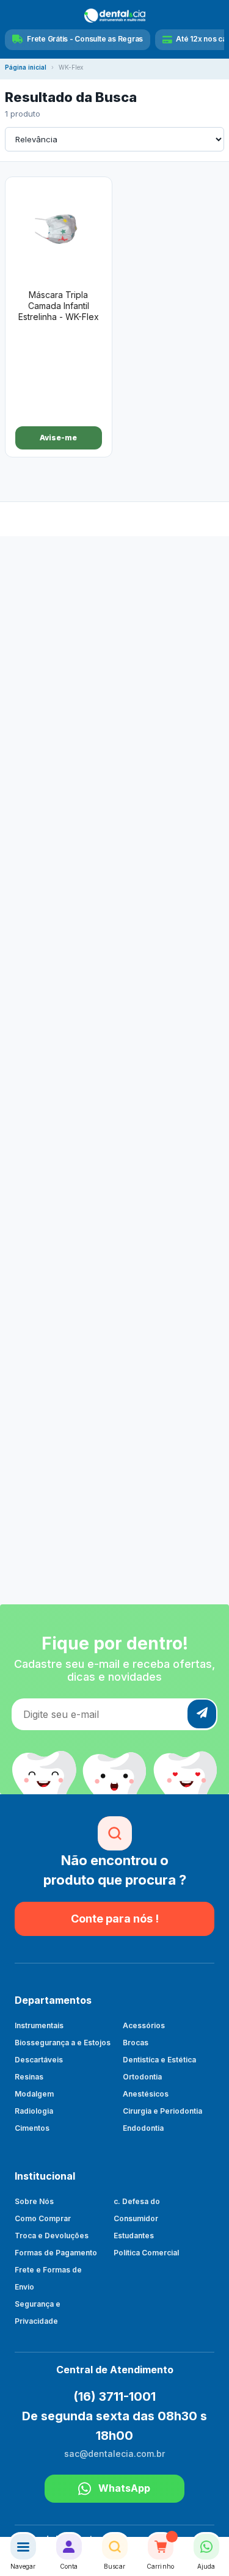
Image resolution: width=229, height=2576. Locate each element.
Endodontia (143, 2128)
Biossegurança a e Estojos (63, 2043)
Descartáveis (39, 2060)
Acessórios (144, 2025)
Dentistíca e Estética (159, 2060)
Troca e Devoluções (52, 2236)
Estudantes (134, 2236)
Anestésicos (146, 2094)
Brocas (136, 2043)
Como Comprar (43, 2218)
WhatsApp (124, 2488)
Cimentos (32, 2128)
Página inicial (26, 67)
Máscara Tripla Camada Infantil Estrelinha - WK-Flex (59, 306)
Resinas (29, 2077)
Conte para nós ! (115, 1919)
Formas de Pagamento (56, 2253)
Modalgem (34, 2094)
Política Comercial (146, 2253)
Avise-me (58, 438)
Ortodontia (142, 2077)
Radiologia (34, 2111)
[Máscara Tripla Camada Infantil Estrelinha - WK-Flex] (59, 231)
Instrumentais (39, 2025)
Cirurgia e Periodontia (162, 2111)
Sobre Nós (34, 2201)
